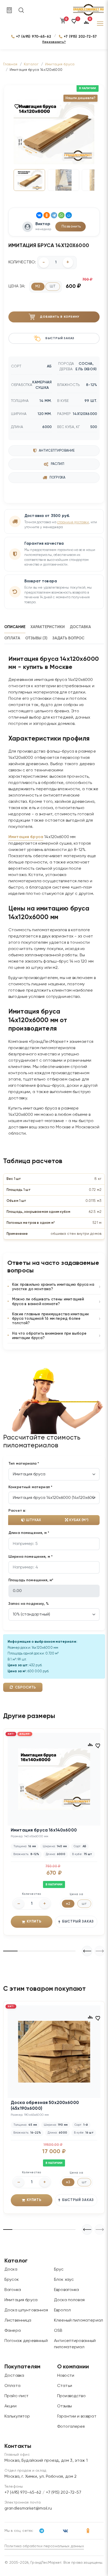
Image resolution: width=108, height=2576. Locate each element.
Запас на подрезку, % (29, 1604)
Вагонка (13, 2290)
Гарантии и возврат (77, 2416)
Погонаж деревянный (26, 2341)
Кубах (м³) (78, 1520)
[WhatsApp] (61, 215)
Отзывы (64, 2406)
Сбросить (25, 1687)
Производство (71, 2396)
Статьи (65, 2386)
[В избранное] (17, 106)
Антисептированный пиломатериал (75, 2344)
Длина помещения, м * (29, 1533)
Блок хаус (64, 2280)
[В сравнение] (28, 106)
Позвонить (71, 226)
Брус (59, 2270)
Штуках (33, 1520)
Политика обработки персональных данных (44, 2546)
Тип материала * (24, 1464)
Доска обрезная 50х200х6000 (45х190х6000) (45, 2106)
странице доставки (73, 522)
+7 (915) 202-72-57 (80, 36)
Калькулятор (17, 2416)
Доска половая (69, 2300)
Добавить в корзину (60, 317)
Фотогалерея (71, 2427)
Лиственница (18, 2321)
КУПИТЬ (34, 1922)
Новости (66, 2376)
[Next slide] (87, 1951)
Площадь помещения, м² (31, 1580)
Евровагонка (67, 2290)
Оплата (12, 2386)
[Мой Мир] (69, 215)
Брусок (12, 2280)
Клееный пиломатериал (79, 2321)
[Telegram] (54, 215)
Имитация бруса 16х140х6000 (44, 1830)
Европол (62, 2310)
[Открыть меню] (100, 24)
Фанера (13, 2331)
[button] (74, 24)
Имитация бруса (26, 837)
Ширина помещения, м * (31, 1557)
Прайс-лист (17, 2396)
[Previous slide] (100, 1951)
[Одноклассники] (47, 215)
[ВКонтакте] (39, 215)
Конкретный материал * (30, 1487)
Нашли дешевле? (80, 98)
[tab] (17, 627)
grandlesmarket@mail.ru (28, 2509)
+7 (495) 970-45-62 (34, 36)
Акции (10, 2406)
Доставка (14, 2376)
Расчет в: (17, 1511)
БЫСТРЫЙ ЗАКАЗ (78, 1922)
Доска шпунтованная (26, 2310)
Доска (11, 2270)
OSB (58, 2331)
